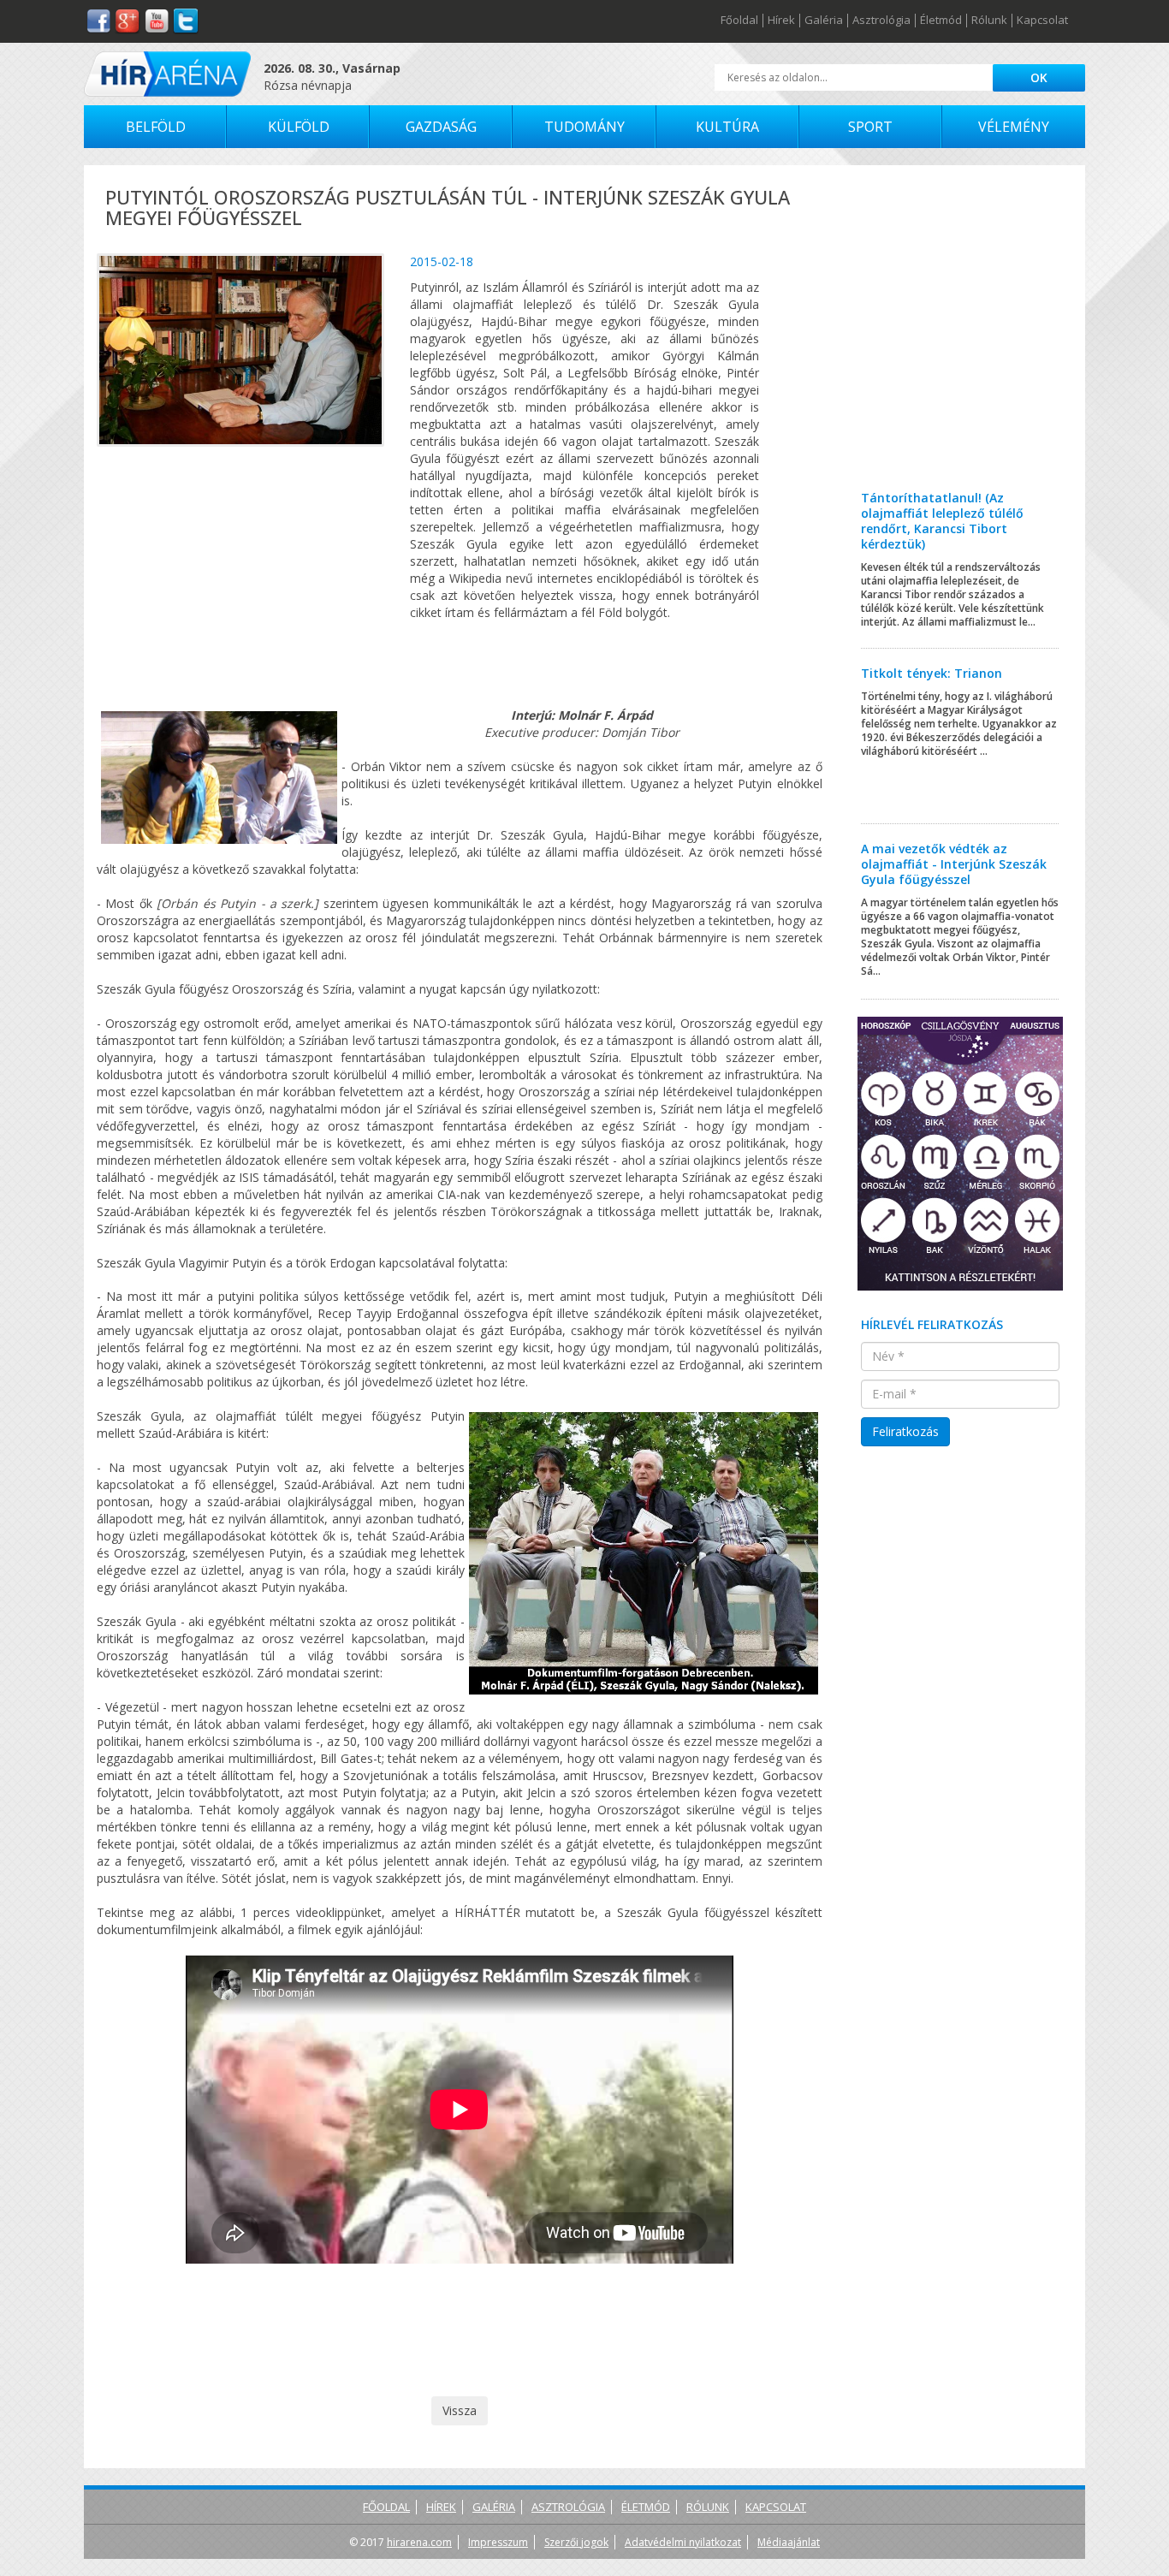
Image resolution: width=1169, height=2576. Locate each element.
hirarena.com (419, 2542)
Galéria (824, 21)
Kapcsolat (1042, 21)
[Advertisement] (961, 341)
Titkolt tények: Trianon (932, 673)
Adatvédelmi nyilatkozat (683, 2542)
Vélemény (1014, 127)
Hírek (781, 21)
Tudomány (584, 127)
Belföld (156, 127)
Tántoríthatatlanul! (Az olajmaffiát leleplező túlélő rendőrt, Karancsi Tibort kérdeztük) (942, 521)
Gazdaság (441, 127)
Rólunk (989, 21)
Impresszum (498, 2542)
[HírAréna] (167, 74)
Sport (870, 127)
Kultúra (727, 127)
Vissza (460, 2410)
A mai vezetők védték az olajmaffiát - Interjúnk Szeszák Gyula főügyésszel (954, 864)
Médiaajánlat (789, 2542)
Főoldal (739, 21)
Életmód (941, 21)
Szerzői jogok (576, 2542)
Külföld (299, 127)
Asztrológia (881, 21)
